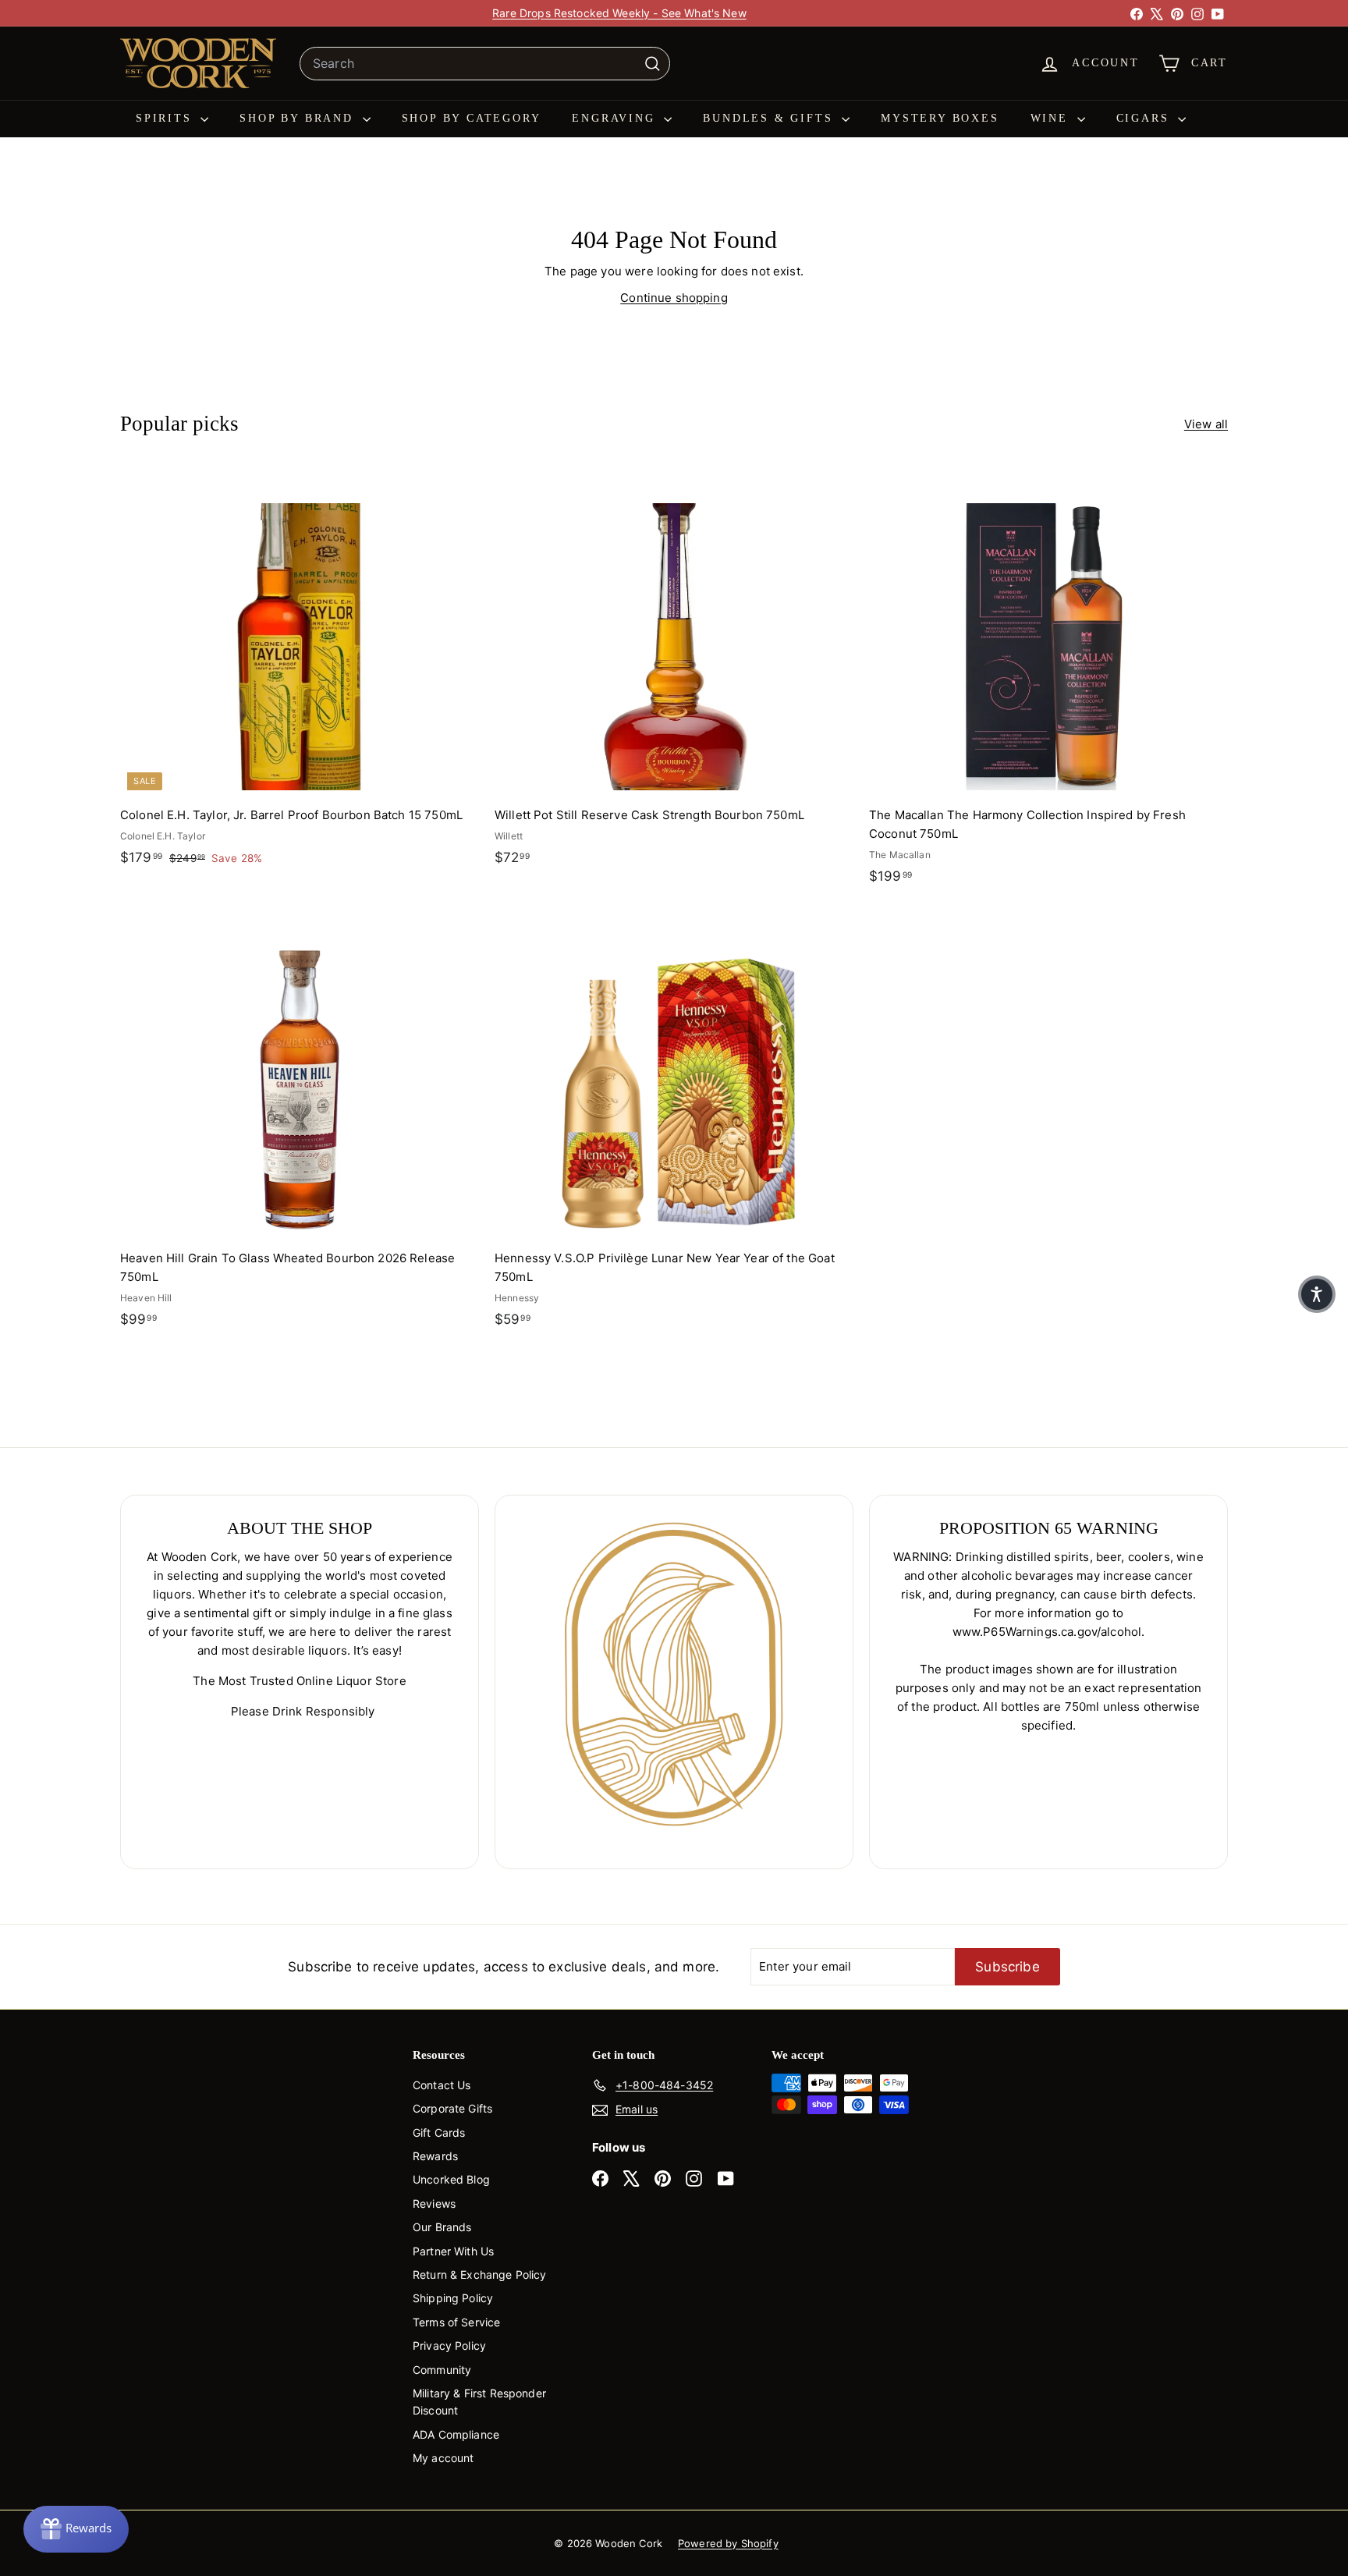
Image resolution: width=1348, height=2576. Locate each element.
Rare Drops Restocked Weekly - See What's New (619, 13)
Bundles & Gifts (770, 118)
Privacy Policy (449, 2345)
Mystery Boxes (940, 118)
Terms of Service (456, 2322)
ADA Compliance (456, 2434)
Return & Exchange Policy (480, 2274)
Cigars (1146, 118)
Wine (1052, 118)
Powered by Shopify (728, 2543)
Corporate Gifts (452, 2108)
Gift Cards (439, 2132)
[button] (1317, 1294)
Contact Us (442, 2085)
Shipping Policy (453, 2298)
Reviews (434, 2203)
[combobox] (485, 64)
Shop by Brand (299, 118)
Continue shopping (674, 298)
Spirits (166, 118)
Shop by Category (472, 118)
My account (443, 2458)
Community (442, 2370)
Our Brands (442, 2227)
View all (1206, 424)
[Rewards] (76, 2529)
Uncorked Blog (451, 2179)
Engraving (616, 118)
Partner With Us (453, 2251)
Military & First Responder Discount (479, 2402)
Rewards (435, 2156)
